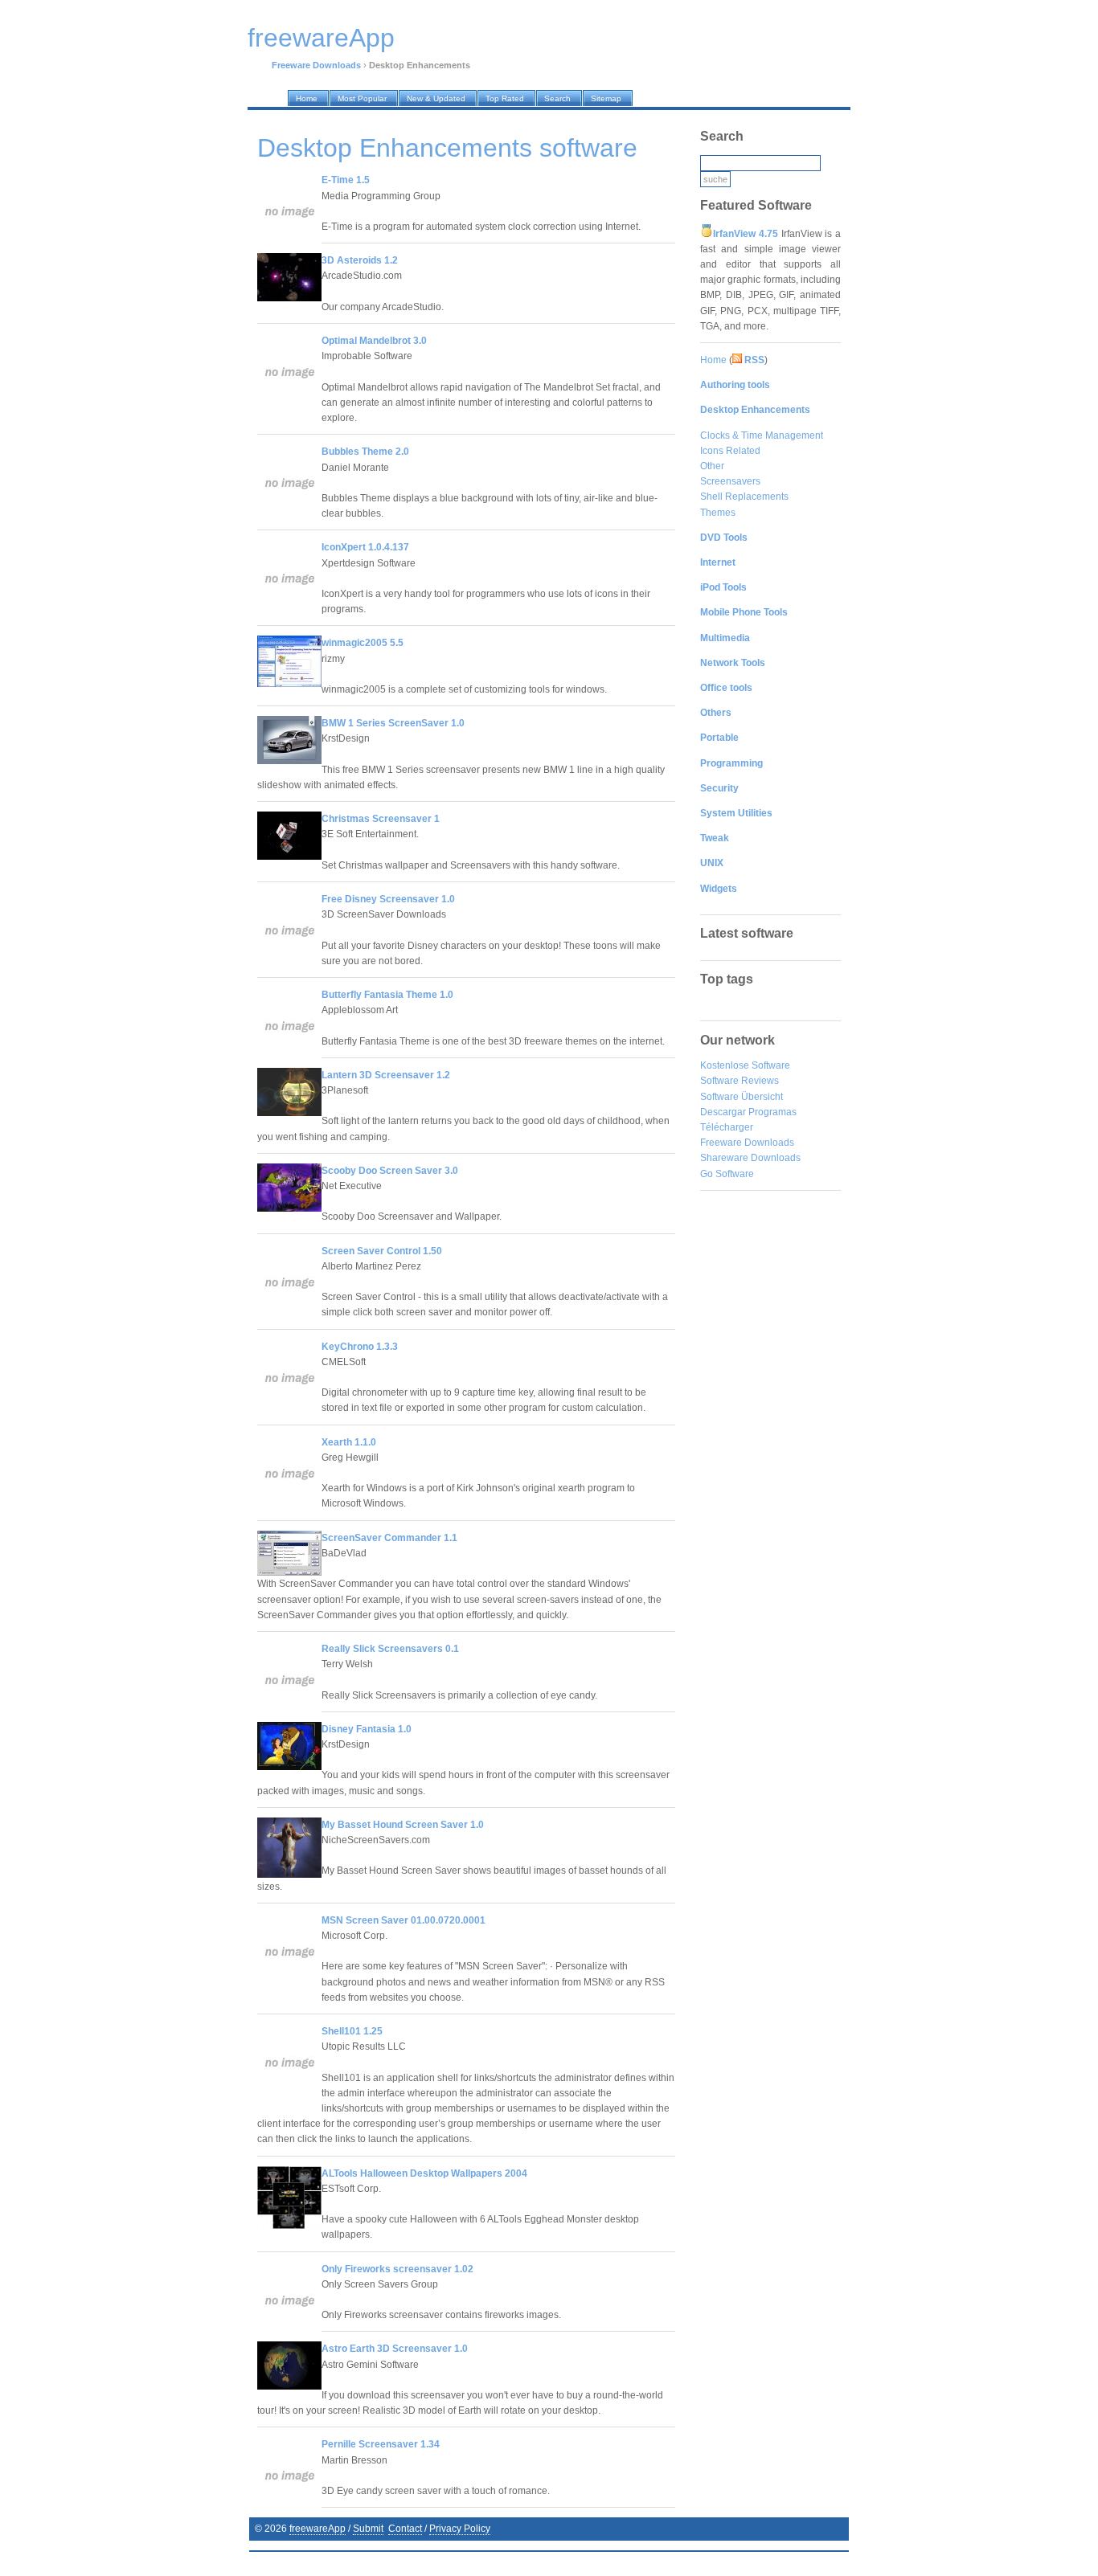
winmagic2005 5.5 (363, 643)
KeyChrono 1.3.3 (360, 1347)
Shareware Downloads (750, 1158)
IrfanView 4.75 (746, 234)
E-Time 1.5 (346, 180)
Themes (718, 513)
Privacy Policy (460, 2529)
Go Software (727, 1174)
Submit (368, 2529)
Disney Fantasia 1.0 (367, 1729)
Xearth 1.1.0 (349, 1442)
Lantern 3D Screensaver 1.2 (386, 1075)
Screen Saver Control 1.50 (382, 1251)
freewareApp (318, 2529)
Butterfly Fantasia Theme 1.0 (387, 995)
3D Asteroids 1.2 (360, 260)
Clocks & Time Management (762, 435)
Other (712, 466)
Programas (772, 1112)
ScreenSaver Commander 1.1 (389, 1538)
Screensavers (730, 481)
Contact (405, 2529)
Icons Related (730, 451)
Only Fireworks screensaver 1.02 (397, 2269)
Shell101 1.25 (352, 2031)
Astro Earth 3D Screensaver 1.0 (395, 2349)
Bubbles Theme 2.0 (365, 452)
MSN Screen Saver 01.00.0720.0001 (404, 1920)
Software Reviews (740, 1081)
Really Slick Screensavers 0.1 (390, 1649)
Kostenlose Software (745, 1065)
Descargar (723, 1112)
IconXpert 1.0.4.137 (365, 547)
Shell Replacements (744, 497)
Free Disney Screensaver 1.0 (388, 899)
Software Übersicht (742, 1097)
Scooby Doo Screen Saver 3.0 (390, 1171)
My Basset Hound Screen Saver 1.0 (403, 1825)
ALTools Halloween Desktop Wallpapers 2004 (424, 2173)
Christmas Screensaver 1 (381, 819)
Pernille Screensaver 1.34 (381, 2444)
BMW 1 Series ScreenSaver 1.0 (393, 723)
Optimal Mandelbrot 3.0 (374, 341)
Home (713, 360)
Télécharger (727, 1127)
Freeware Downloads (747, 1143)
